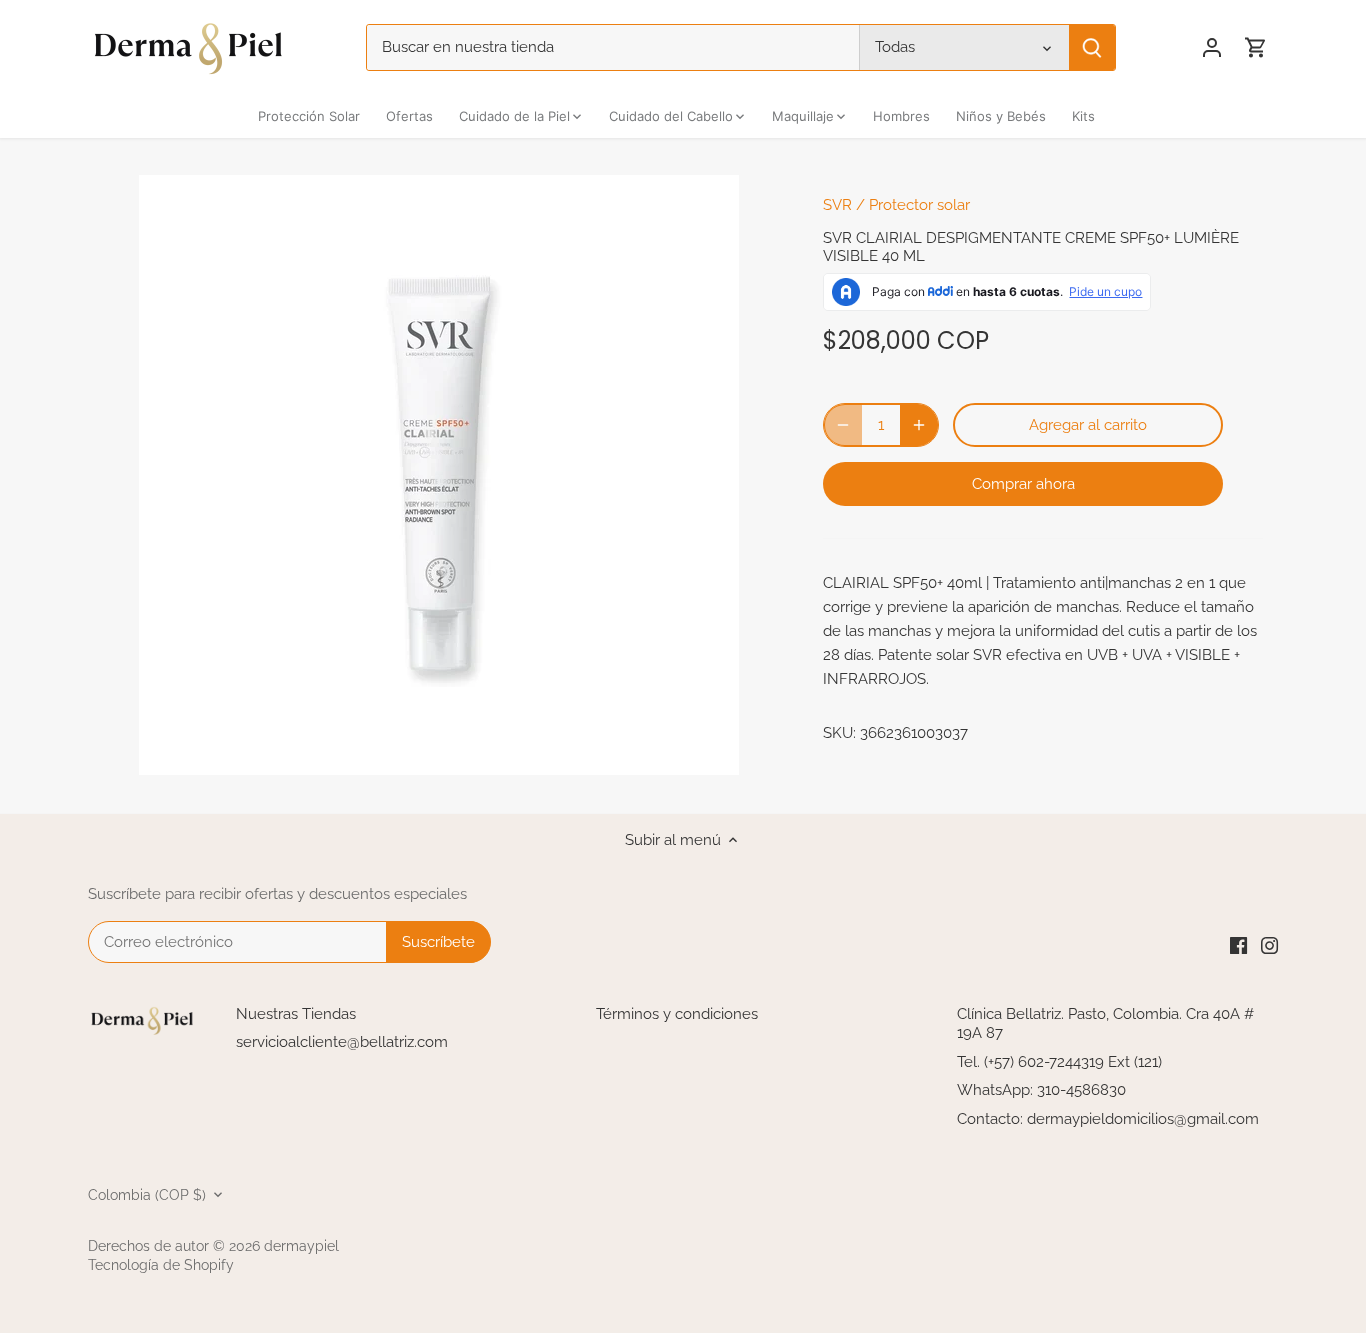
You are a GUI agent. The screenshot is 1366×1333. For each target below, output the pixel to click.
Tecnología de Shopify (161, 1265)
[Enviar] (1093, 47)
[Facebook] (1238, 944)
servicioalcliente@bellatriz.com (342, 1042)
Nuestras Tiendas (296, 1014)
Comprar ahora (1023, 484)
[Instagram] (1269, 944)
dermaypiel (301, 1246)
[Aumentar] (919, 425)
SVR (837, 205)
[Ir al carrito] (1256, 47)
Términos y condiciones (677, 1014)
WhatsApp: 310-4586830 (1041, 1090)
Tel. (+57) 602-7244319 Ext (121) (1059, 1062)
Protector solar (919, 205)
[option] (439, 475)
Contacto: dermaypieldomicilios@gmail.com (1108, 1119)
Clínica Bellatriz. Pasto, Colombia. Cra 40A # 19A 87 (1105, 1024)
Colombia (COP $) (147, 1195)
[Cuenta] (1212, 47)
